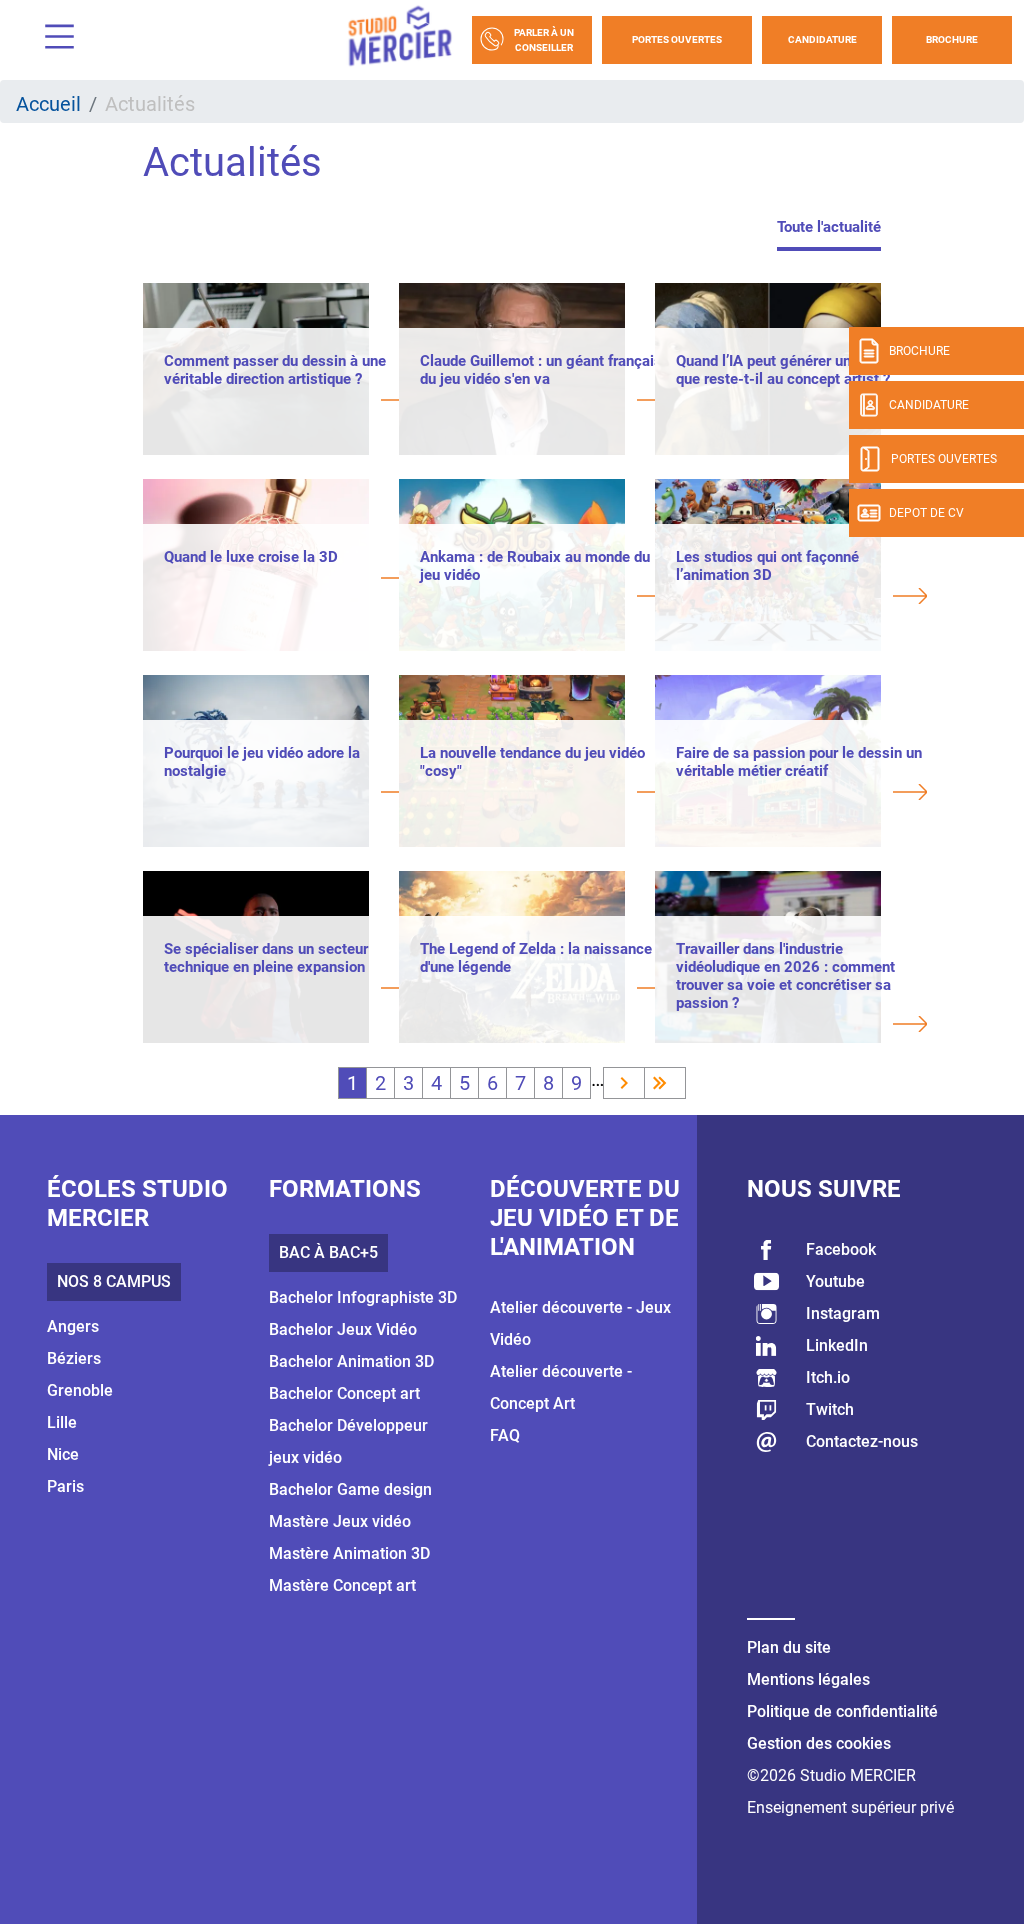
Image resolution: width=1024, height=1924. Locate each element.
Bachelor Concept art (344, 1393)
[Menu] (52, 39)
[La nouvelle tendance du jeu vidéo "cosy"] (545, 794)
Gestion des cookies (819, 1743)
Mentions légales (808, 1679)
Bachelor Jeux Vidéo (343, 1329)
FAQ (505, 1435)
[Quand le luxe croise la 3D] (289, 580)
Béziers (74, 1358)
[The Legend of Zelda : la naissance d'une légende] (545, 990)
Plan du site (789, 1647)
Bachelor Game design (350, 1489)
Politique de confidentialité (842, 1711)
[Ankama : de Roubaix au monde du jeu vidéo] (545, 598)
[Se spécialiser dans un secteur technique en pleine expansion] (289, 990)
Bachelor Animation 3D (351, 1361)
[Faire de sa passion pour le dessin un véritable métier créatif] (801, 794)
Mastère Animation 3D (349, 1553)
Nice (63, 1454)
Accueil (48, 104)
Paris (65, 1486)
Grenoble (80, 1390)
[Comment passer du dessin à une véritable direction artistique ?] (289, 402)
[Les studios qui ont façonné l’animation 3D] (801, 598)
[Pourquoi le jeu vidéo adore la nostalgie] (289, 794)
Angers (73, 1326)
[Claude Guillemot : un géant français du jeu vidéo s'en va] (545, 402)
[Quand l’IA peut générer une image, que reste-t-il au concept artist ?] (801, 402)
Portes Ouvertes (677, 39)
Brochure (952, 39)
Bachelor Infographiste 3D (363, 1297)
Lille (62, 1422)
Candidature (822, 39)
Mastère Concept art (342, 1585)
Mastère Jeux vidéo (340, 1521)
